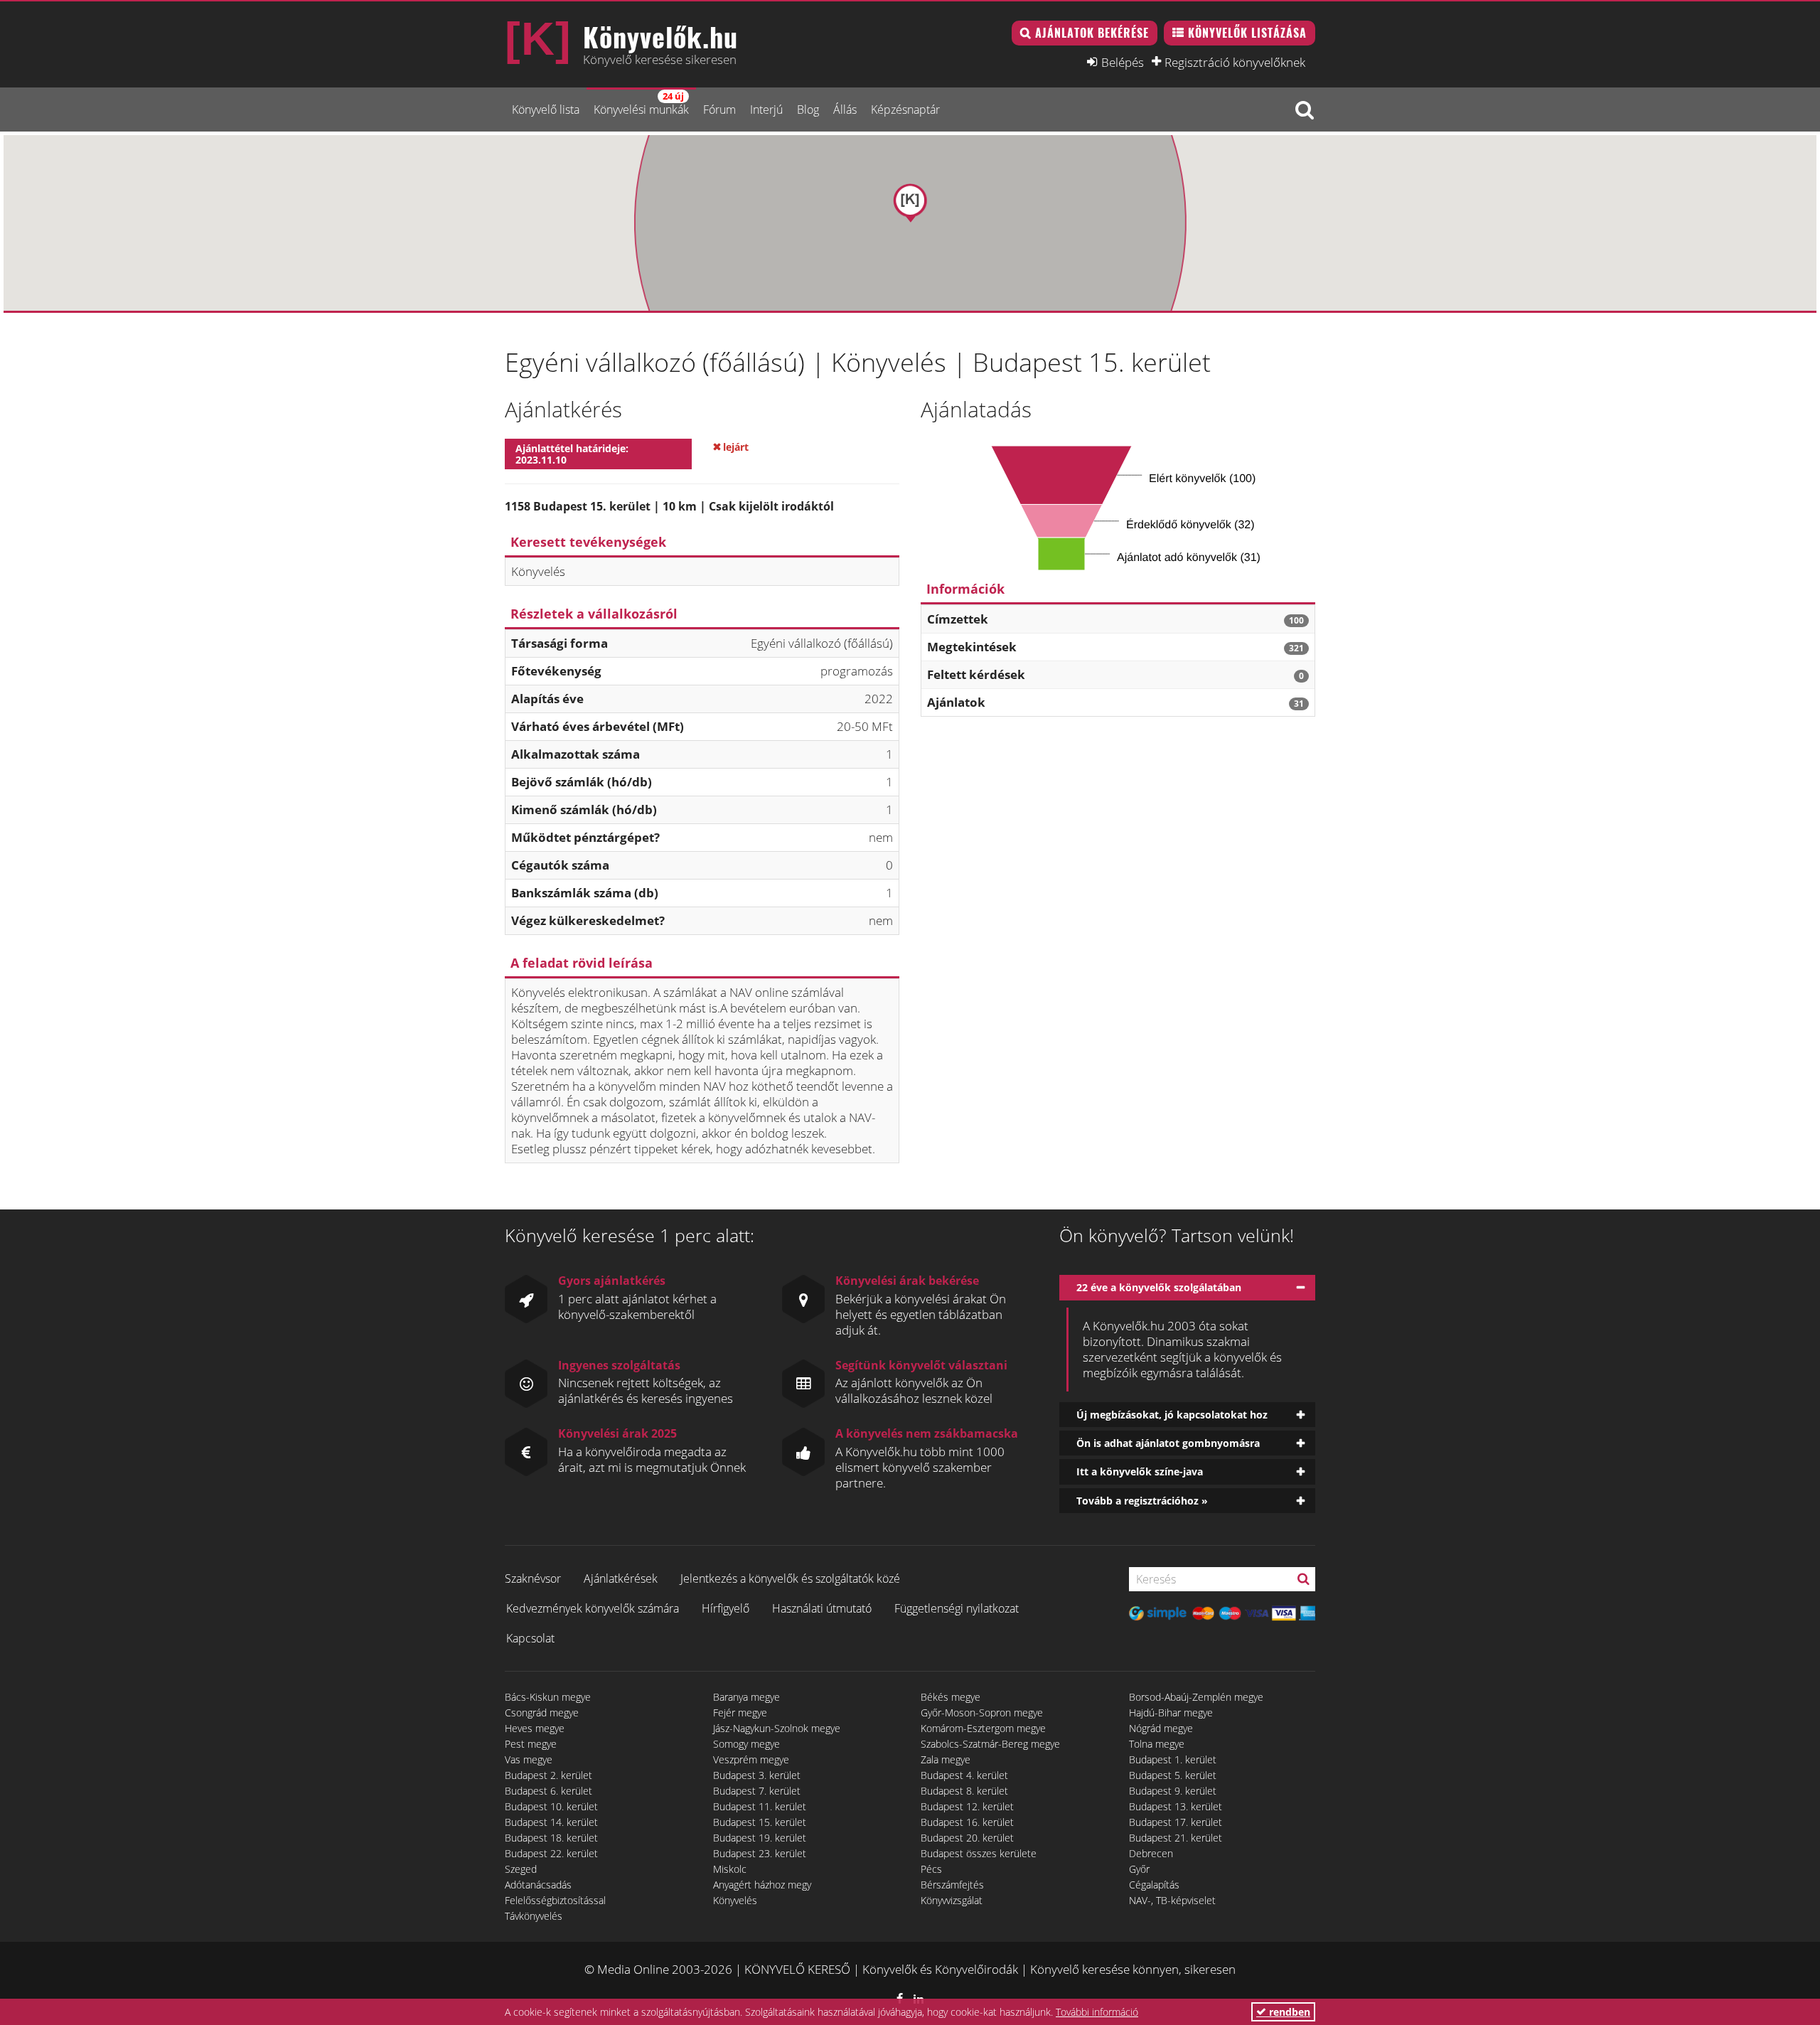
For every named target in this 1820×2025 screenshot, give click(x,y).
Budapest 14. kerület (551, 1822)
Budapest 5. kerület (1173, 1775)
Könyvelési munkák (641, 103)
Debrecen (1151, 1853)
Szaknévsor (533, 1578)
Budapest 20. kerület (967, 1838)
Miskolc (730, 1869)
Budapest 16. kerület (967, 1822)
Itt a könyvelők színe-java (1140, 1471)
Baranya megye (746, 1697)
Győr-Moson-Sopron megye (982, 1713)
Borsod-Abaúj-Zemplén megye (1196, 1697)
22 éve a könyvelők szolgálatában (1159, 1287)
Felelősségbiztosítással (555, 1900)
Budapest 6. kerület (548, 1791)
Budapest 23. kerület (760, 1853)
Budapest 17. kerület (1176, 1822)
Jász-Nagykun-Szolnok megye (777, 1728)
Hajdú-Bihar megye (1171, 1713)
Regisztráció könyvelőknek (1235, 62)
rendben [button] (1288, 2012)
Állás (845, 109)
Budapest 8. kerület (964, 1791)
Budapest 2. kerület (548, 1775)
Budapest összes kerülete (979, 1853)
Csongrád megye (542, 1713)
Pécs (931, 1869)
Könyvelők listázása (1247, 33)
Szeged (521, 1869)
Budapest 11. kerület (760, 1806)
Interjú (766, 109)
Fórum (719, 109)
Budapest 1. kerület (1173, 1759)
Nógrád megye (1161, 1728)
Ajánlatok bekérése (1092, 33)
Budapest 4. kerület (964, 1775)
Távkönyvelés (534, 1916)
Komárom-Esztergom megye (983, 1728)
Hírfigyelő (726, 1608)
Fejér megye (740, 1713)
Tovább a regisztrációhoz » (1142, 1501)
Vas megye (529, 1759)
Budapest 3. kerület (757, 1775)
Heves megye (535, 1728)
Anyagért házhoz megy (762, 1885)
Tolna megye (1157, 1744)
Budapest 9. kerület (1173, 1791)
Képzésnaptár (905, 109)
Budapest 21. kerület (1176, 1838)
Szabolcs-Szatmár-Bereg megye (990, 1744)
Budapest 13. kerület (1176, 1806)
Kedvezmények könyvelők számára (593, 1608)
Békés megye (951, 1697)
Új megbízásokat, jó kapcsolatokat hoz (1172, 1415)
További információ (1097, 2012)
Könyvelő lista (546, 109)
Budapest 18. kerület (551, 1838)
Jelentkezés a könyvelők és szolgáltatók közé (790, 1578)
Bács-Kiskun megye (548, 1697)
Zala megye (946, 1759)
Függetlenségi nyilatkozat (957, 1608)
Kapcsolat (530, 1638)
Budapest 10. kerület (551, 1806)
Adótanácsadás (538, 1885)
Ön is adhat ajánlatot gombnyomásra (1168, 1443)
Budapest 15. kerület (760, 1822)
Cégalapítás (1154, 1885)
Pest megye (531, 1744)
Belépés (1123, 62)
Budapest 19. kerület (760, 1838)
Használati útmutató (822, 1608)
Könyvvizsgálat (952, 1900)
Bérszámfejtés (952, 1885)
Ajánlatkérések (621, 1578)
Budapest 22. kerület (551, 1853)
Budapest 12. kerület (967, 1806)
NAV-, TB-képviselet (1172, 1900)
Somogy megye (746, 1744)
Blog (808, 109)
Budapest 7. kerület (757, 1791)
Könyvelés (735, 1900)
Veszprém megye (751, 1759)
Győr (1139, 1869)
